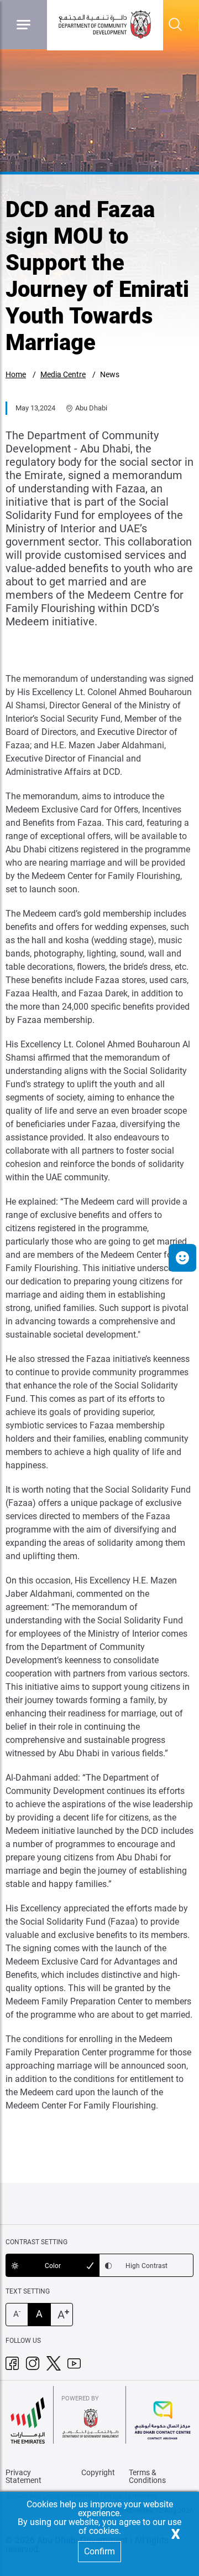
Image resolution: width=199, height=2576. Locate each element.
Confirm (99, 2551)
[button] (182, 1258)
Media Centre (63, 374)
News (110, 374)
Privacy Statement (23, 2476)
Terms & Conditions (147, 2476)
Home (16, 374)
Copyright (98, 2472)
